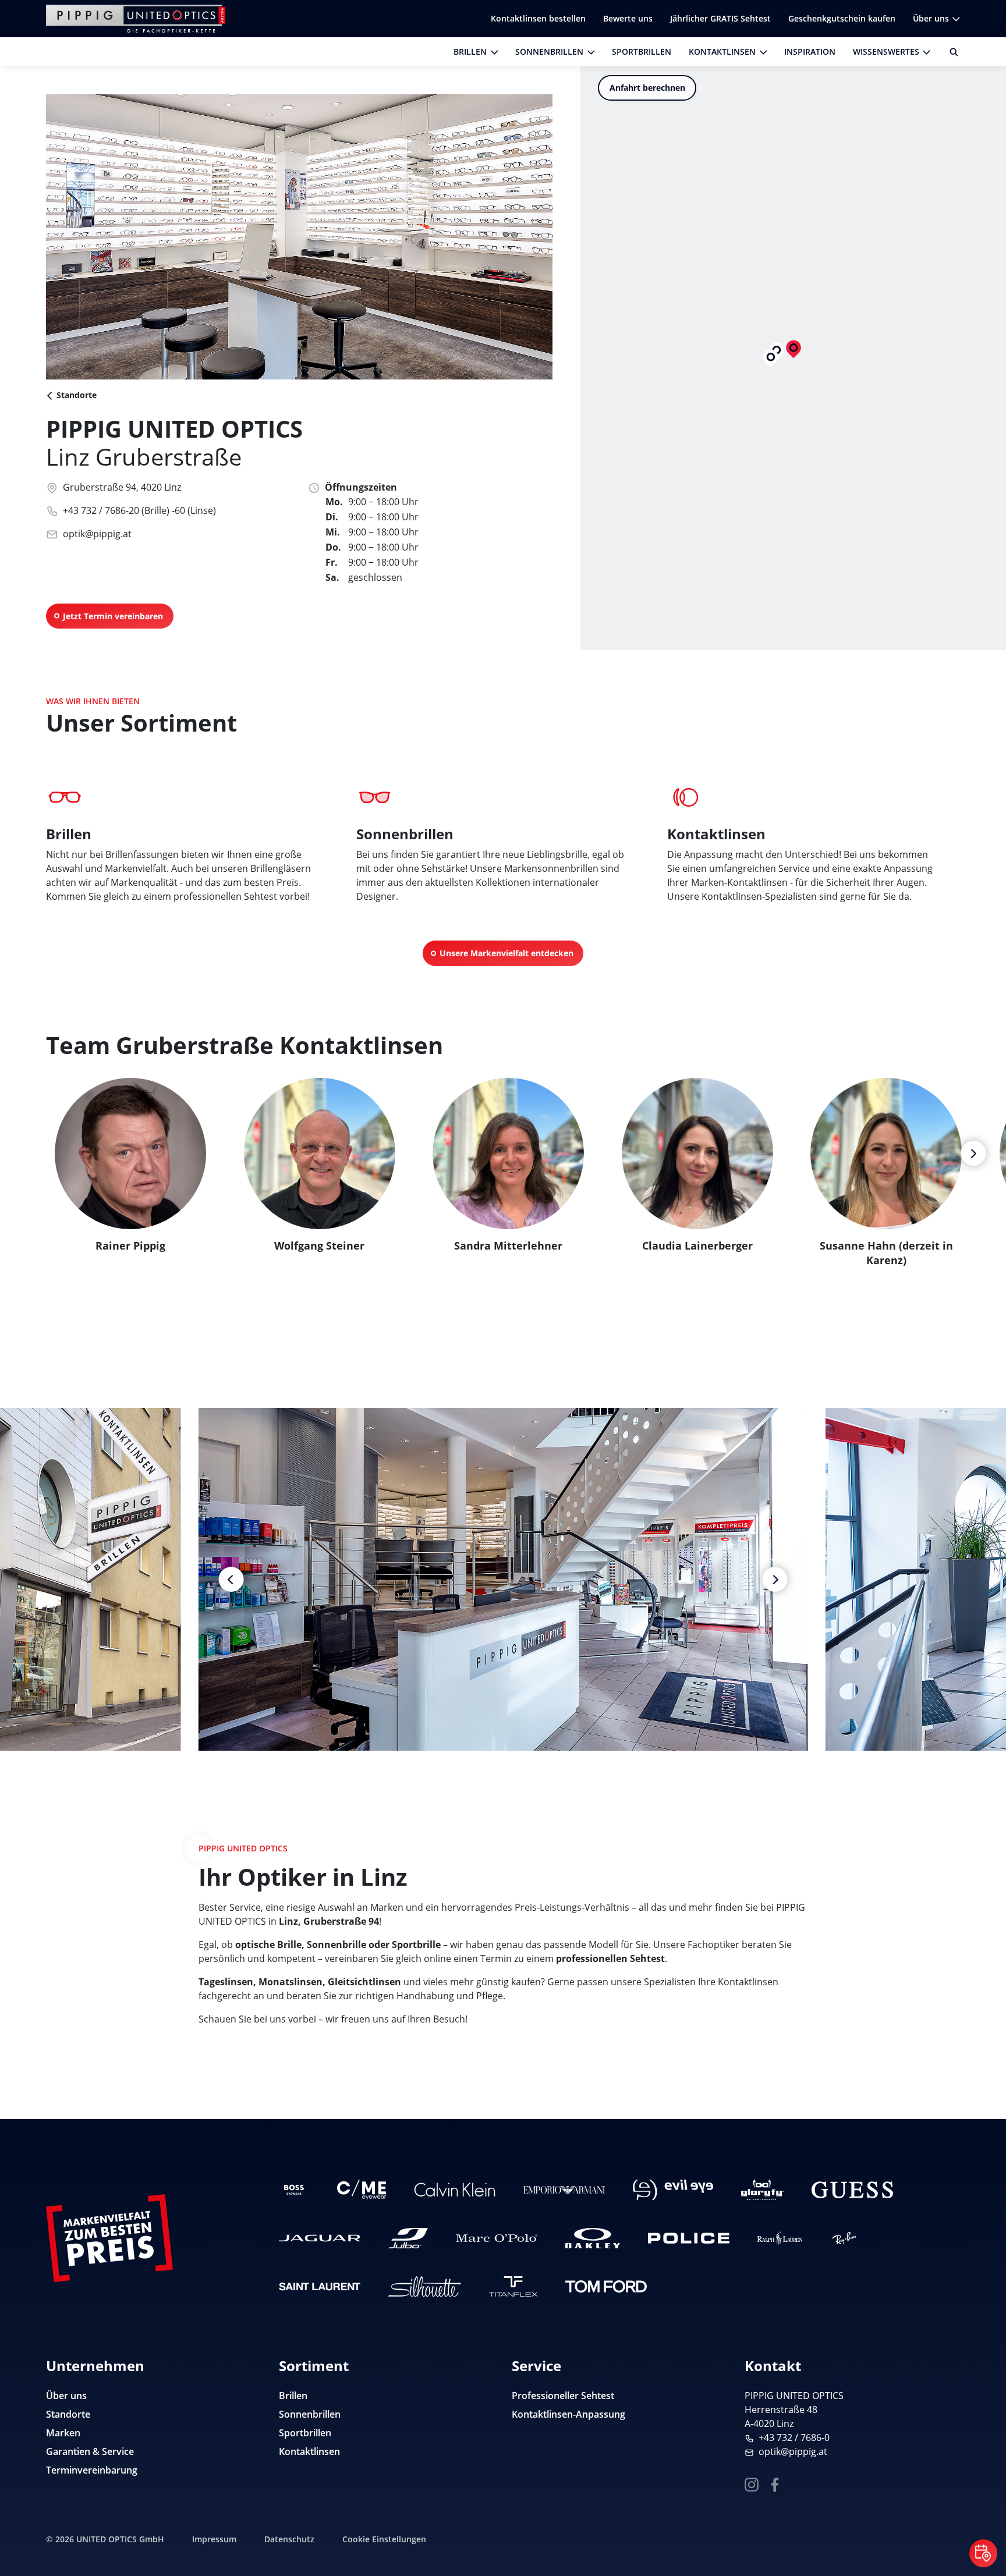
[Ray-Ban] (844, 2238)
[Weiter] (973, 1153)
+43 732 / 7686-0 (794, 2437)
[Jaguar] (320, 2238)
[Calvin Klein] (455, 2190)
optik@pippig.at (97, 534)
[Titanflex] (513, 2286)
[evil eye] (673, 2190)
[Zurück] (231, 1579)
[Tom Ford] (606, 2286)
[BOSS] (294, 2190)
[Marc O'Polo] (497, 2238)
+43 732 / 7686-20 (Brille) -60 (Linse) (139, 510)
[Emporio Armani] (564, 2190)
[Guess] (852, 2190)
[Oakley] (592, 2238)
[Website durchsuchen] (950, 52)
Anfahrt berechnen (647, 88)
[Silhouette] (425, 2286)
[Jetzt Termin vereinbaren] (983, 2553)
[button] (771, 359)
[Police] (689, 2238)
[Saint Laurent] (320, 2286)
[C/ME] (362, 2190)
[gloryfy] (762, 2190)
